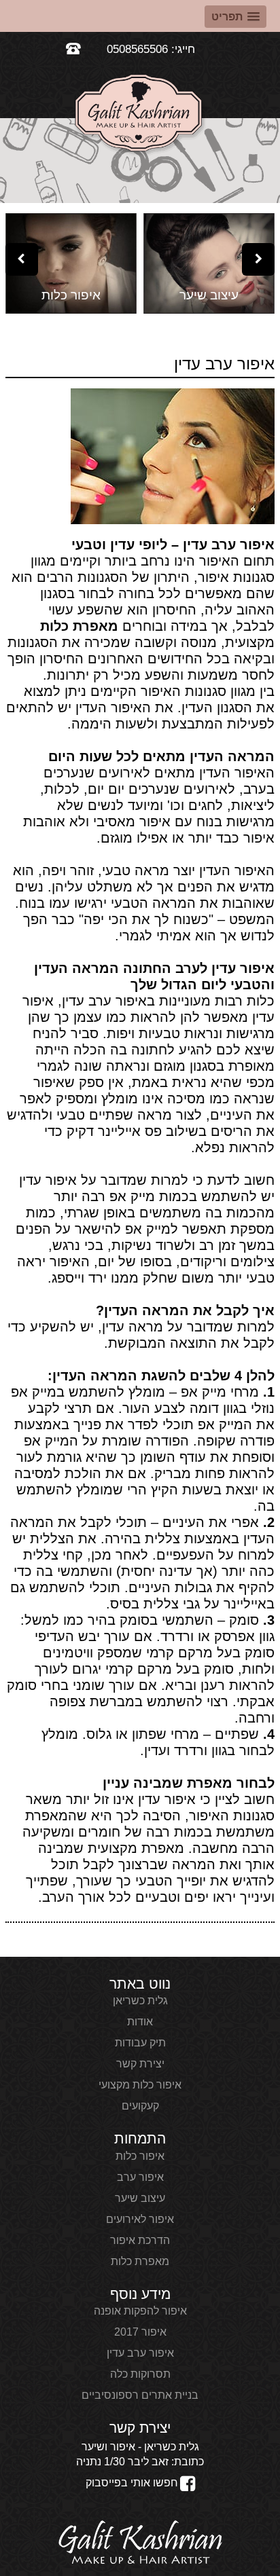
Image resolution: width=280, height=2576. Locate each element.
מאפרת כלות (79, 626)
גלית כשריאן (140, 2001)
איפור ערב (140, 2177)
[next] (258, 259)
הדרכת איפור (140, 2240)
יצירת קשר (140, 2064)
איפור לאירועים (140, 2219)
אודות (140, 2022)
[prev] (22, 259)
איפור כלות (140, 2156)
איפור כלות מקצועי (140, 2085)
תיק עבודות (140, 2043)
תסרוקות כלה (140, 2374)
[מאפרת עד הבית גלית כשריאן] (140, 116)
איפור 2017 (140, 2332)
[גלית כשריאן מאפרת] (140, 2543)
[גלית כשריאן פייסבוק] (188, 2485)
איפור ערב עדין (140, 2353)
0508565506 (137, 49)
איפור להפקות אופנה (140, 2311)
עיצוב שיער (140, 2198)
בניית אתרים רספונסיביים (140, 2395)
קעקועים (140, 2106)
